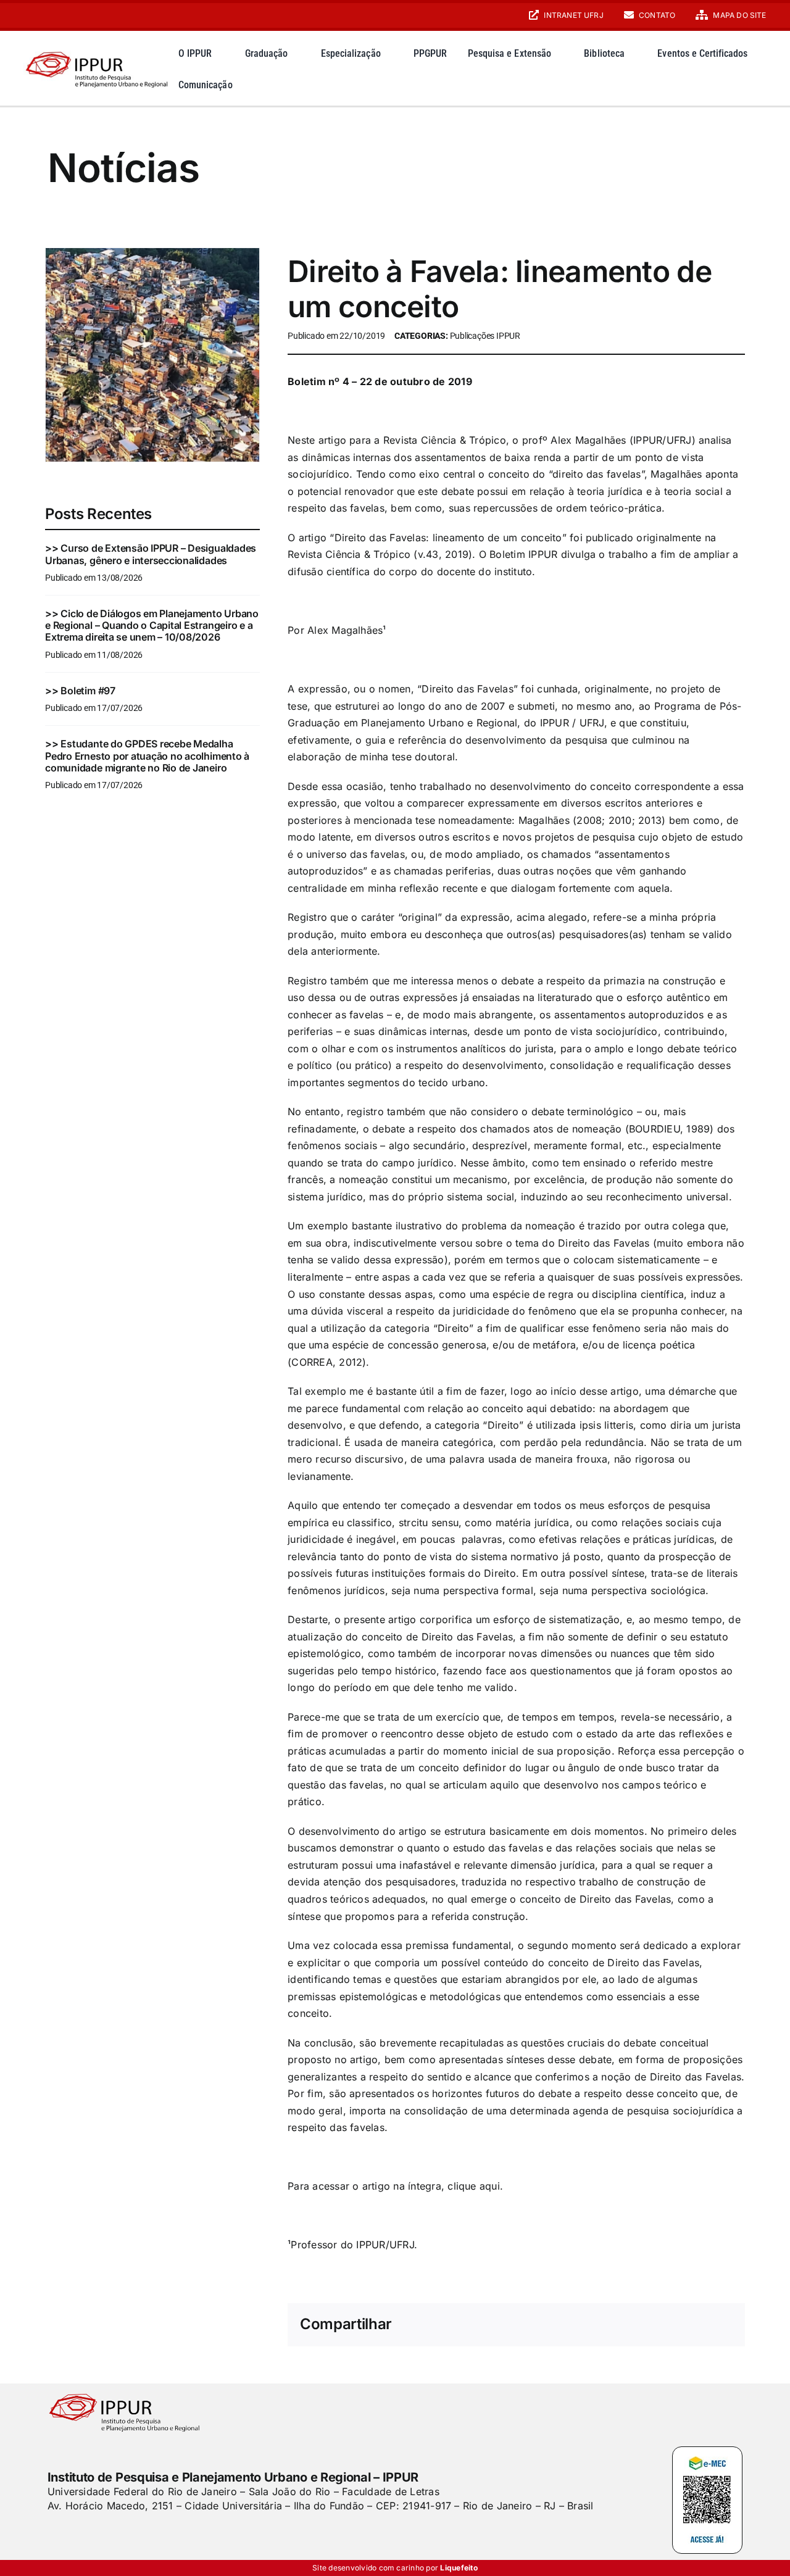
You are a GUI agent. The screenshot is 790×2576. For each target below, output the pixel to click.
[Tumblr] (663, 2325)
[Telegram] (643, 2325)
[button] (757, 84)
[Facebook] (523, 2325)
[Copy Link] (723, 2325)
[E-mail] (702, 2325)
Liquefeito (459, 2568)
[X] (543, 2325)
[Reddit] (583, 2325)
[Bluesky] (563, 2325)
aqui (490, 2186)
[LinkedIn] (603, 2325)
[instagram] (27, 15)
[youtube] (48, 15)
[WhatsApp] (623, 2325)
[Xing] (683, 2325)
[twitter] (73, 2530)
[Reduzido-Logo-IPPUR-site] (98, 50)
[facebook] (52, 2530)
